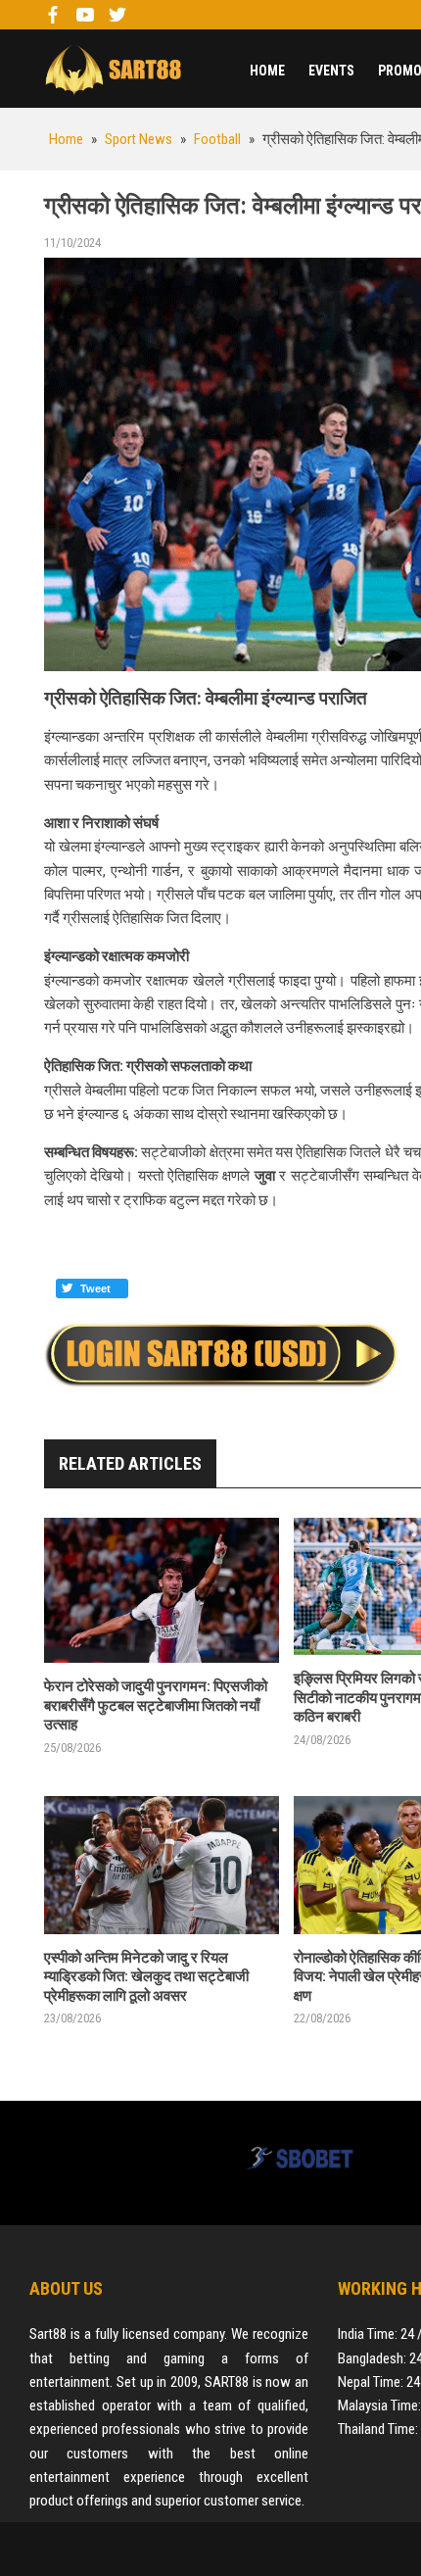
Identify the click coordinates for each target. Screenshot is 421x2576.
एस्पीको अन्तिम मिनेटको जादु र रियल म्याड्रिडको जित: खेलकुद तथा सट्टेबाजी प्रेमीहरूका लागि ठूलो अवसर (146, 1977)
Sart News (113, 69)
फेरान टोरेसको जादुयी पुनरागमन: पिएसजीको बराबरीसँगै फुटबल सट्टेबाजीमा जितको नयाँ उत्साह (156, 1705)
